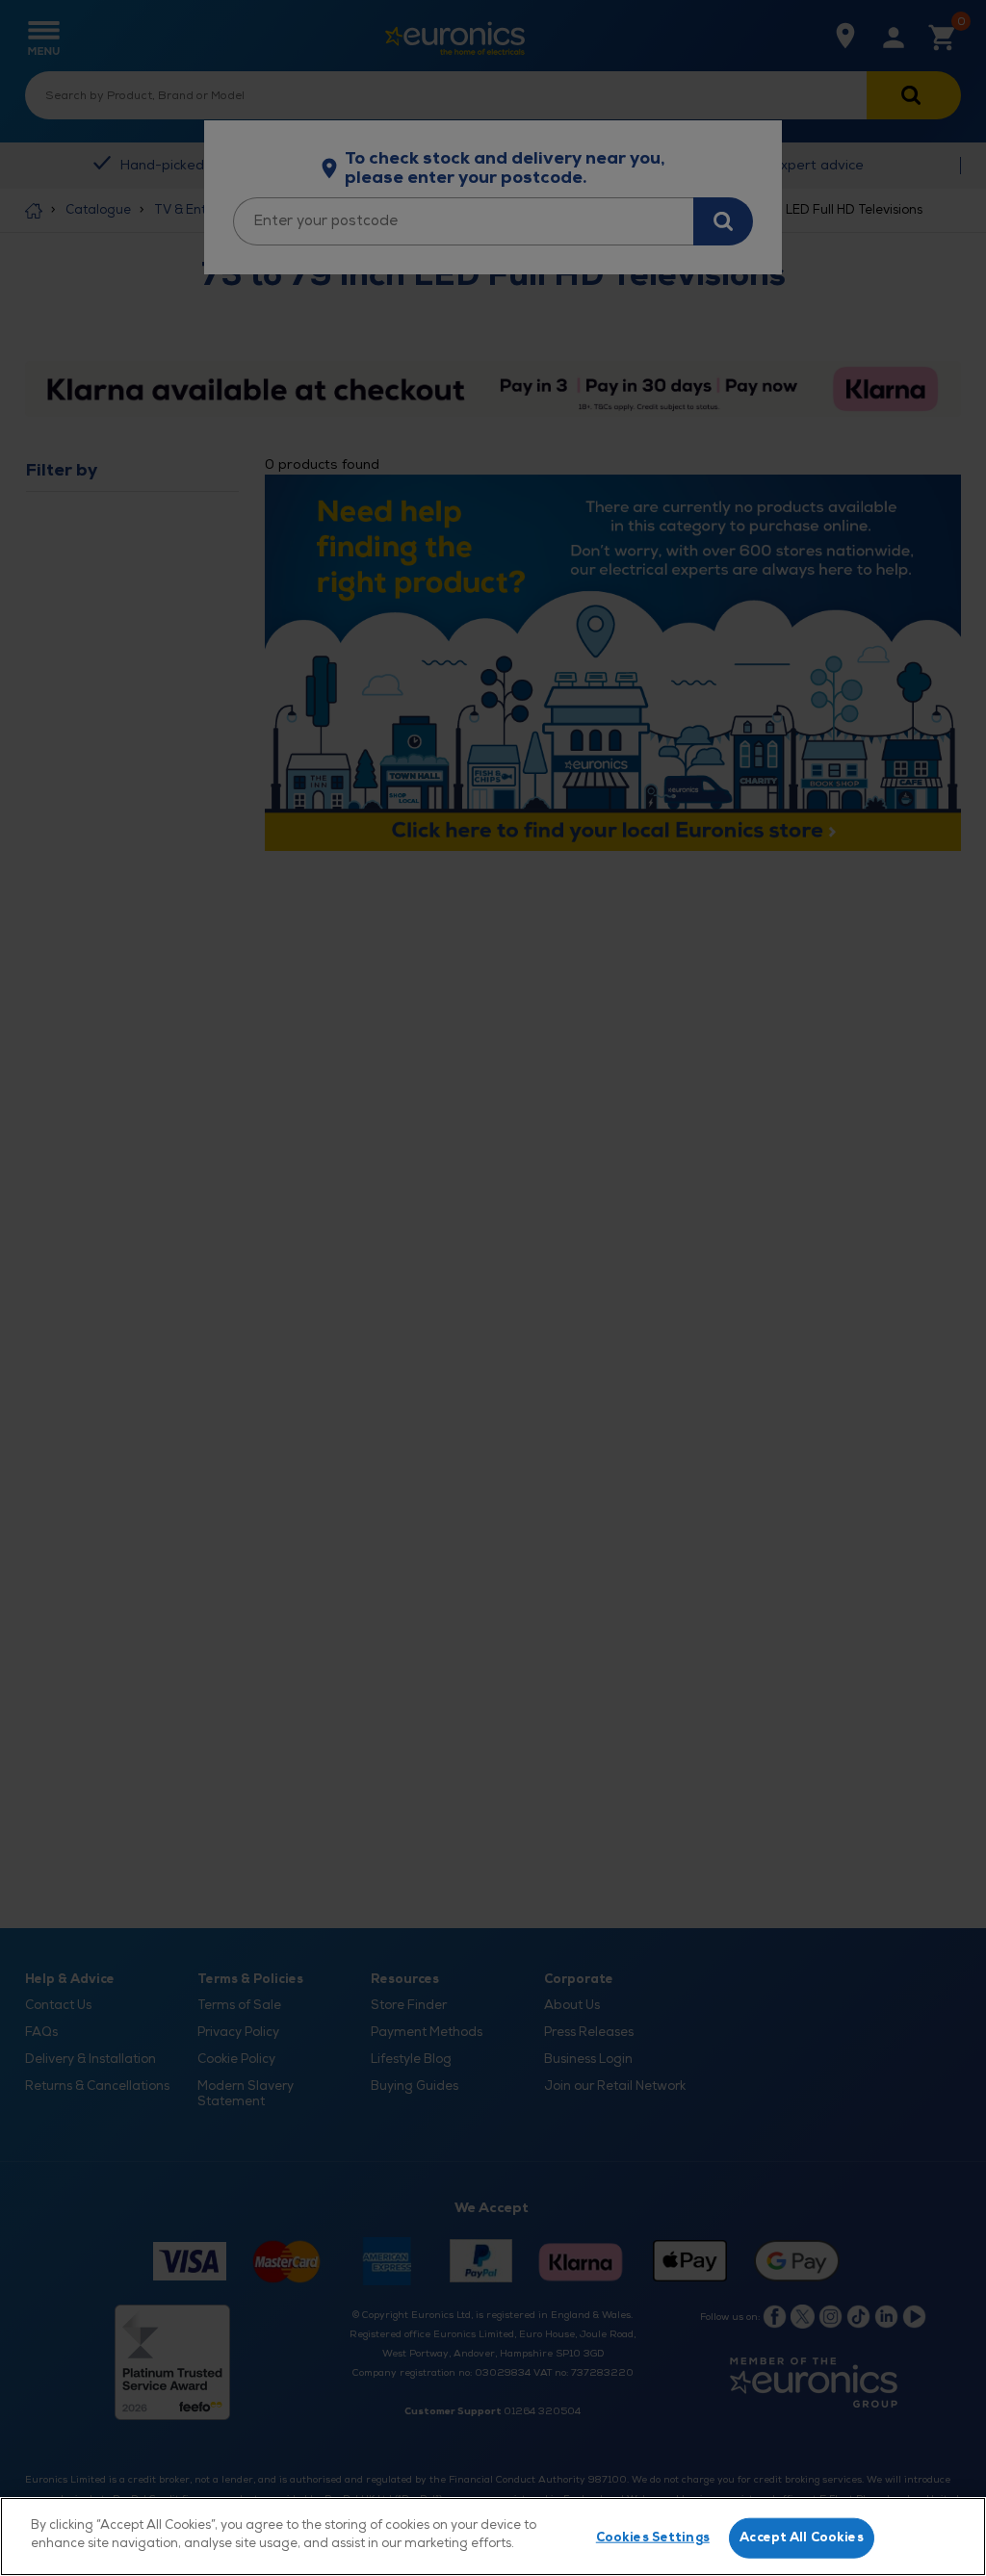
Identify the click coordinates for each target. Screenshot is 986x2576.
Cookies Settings (653, 2537)
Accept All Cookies (801, 2537)
